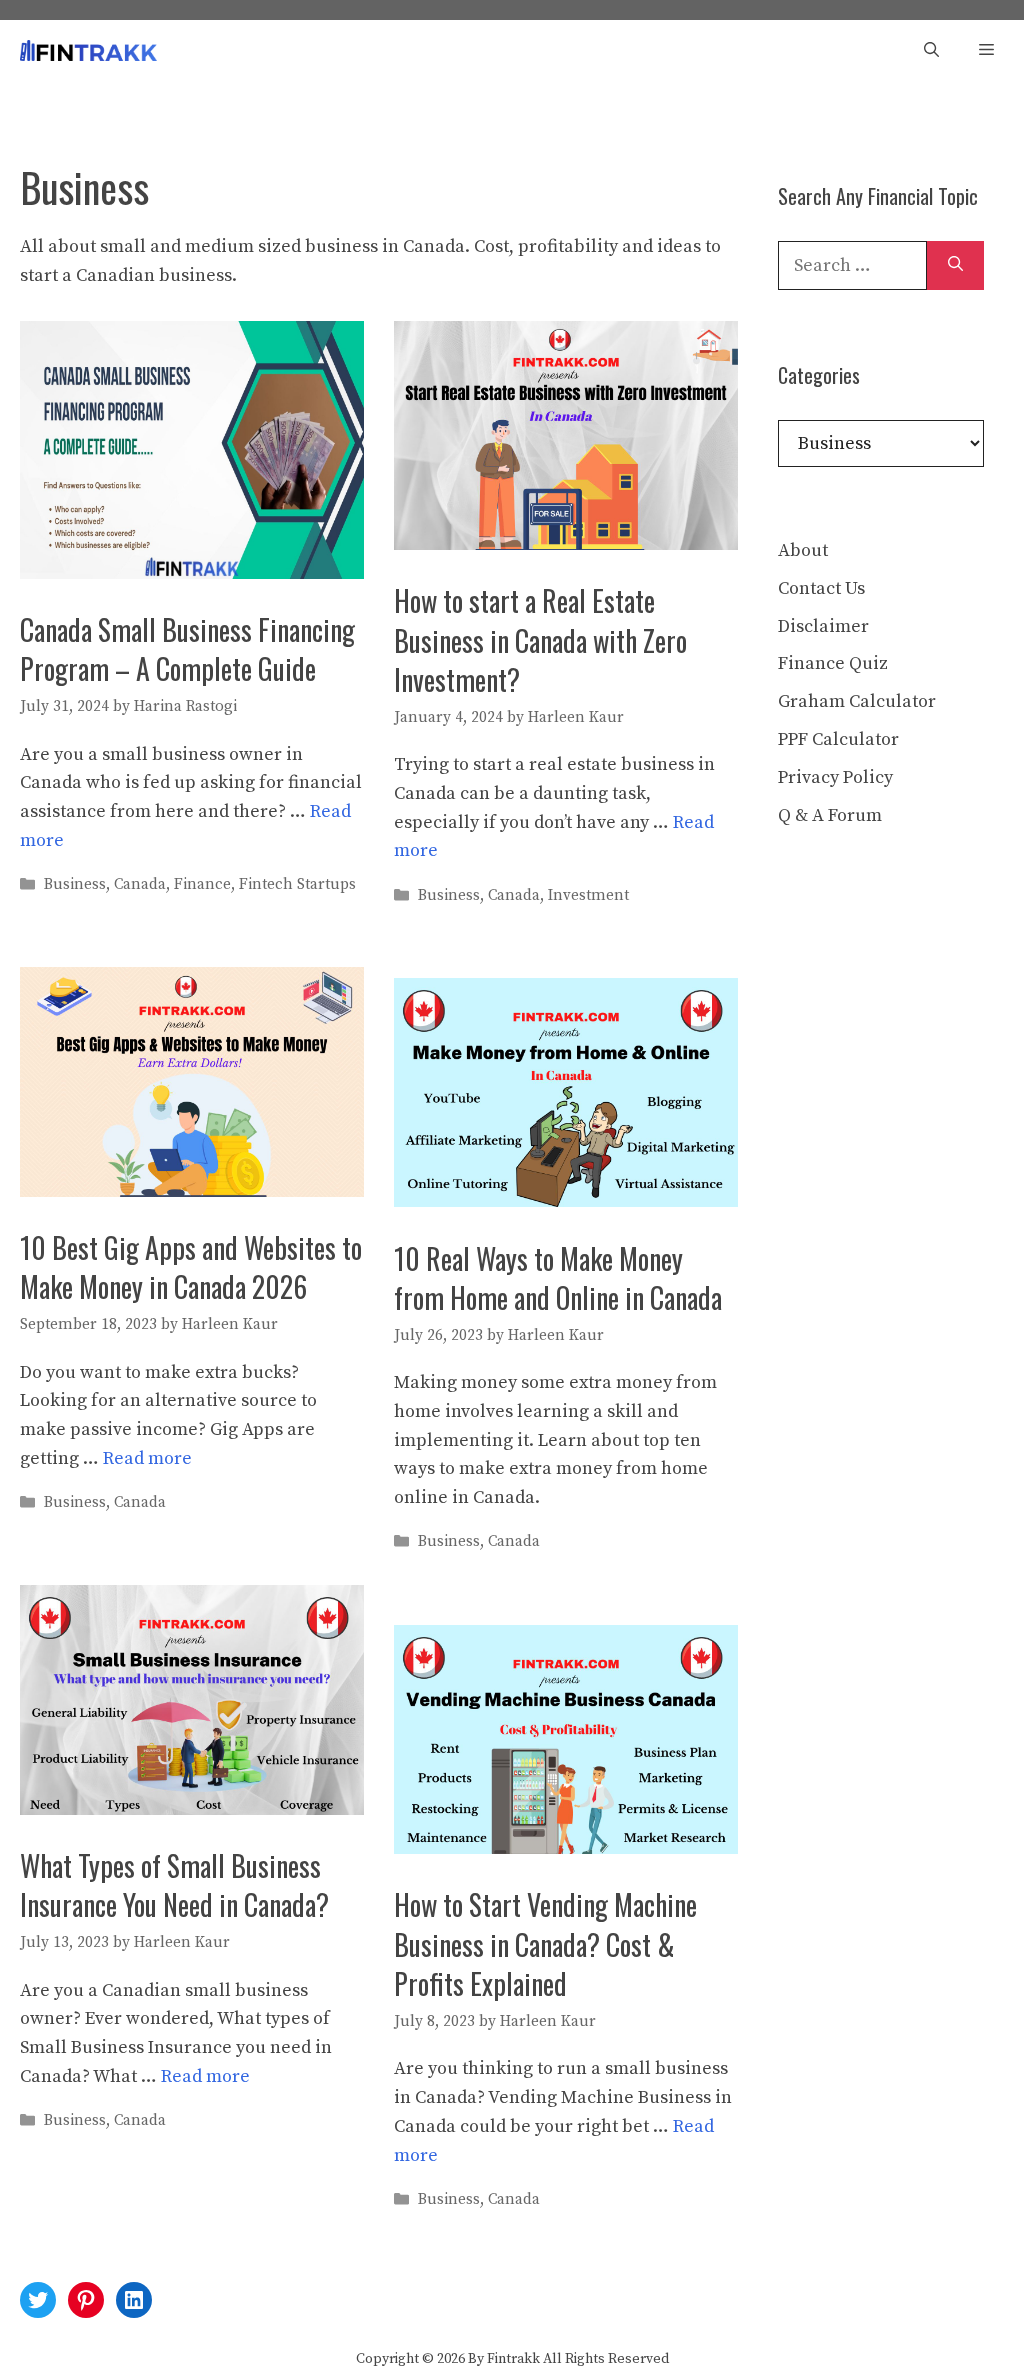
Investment (588, 895)
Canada (140, 884)
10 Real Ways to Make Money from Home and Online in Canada (558, 1278)
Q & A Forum (830, 815)
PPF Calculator (838, 739)
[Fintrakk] (88, 50)
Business (75, 884)
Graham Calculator (857, 701)
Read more (147, 1458)
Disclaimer (823, 626)
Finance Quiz (833, 663)
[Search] (955, 265)
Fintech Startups (297, 884)
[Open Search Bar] (931, 50)
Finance (202, 884)
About (803, 550)
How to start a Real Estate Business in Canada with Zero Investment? (540, 639)
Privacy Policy (835, 777)
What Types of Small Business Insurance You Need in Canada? (174, 1885)
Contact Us (821, 588)
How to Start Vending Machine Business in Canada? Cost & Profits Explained (545, 1943)
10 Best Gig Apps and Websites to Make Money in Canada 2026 (191, 1267)
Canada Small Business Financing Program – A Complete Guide (187, 649)
